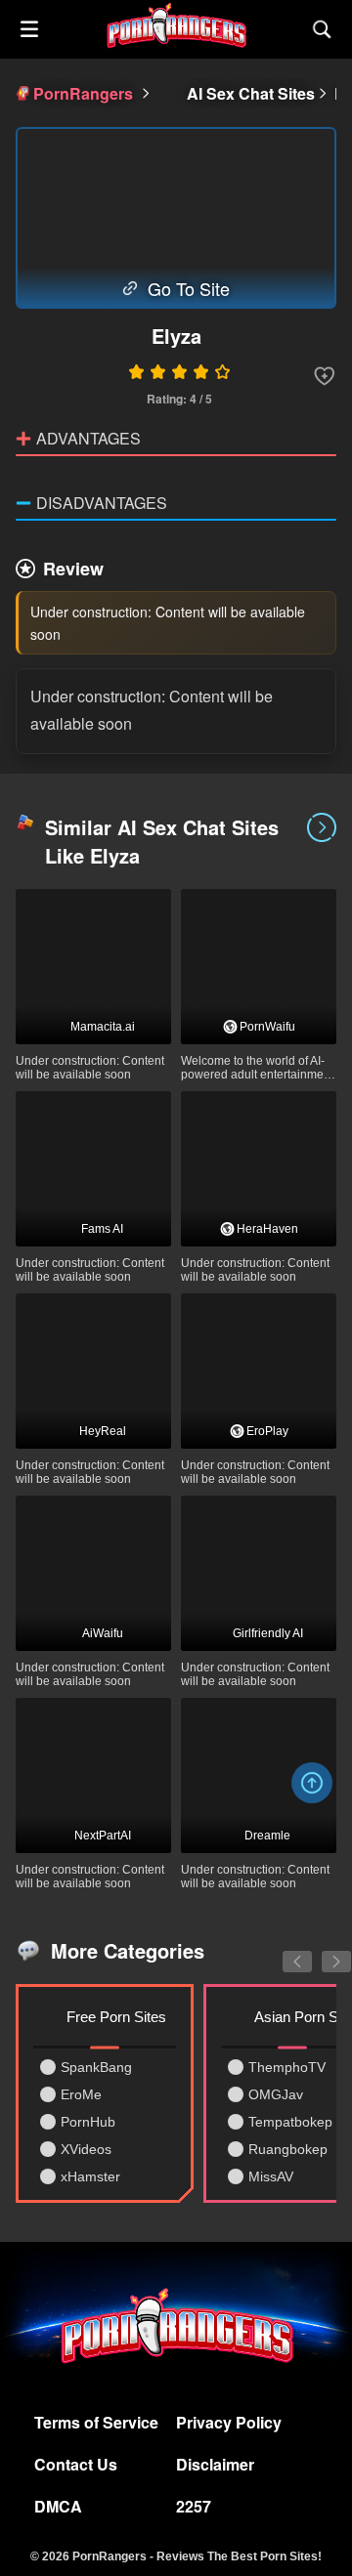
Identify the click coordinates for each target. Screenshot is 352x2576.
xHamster (90, 2176)
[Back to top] (312, 1783)
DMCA (58, 2506)
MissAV (271, 2176)
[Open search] (323, 29)
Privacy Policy (229, 2422)
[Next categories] (322, 1951)
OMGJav (276, 2094)
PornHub (88, 2122)
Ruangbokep (288, 2149)
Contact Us (76, 2464)
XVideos (86, 2149)
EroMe (81, 2094)
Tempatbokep (290, 2122)
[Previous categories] (283, 1951)
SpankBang (96, 2067)
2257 (194, 2506)
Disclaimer (215, 2464)
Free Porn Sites (116, 2017)
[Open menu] (29, 29)
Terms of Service (96, 2422)
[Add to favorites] (325, 376)
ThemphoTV (287, 2067)
